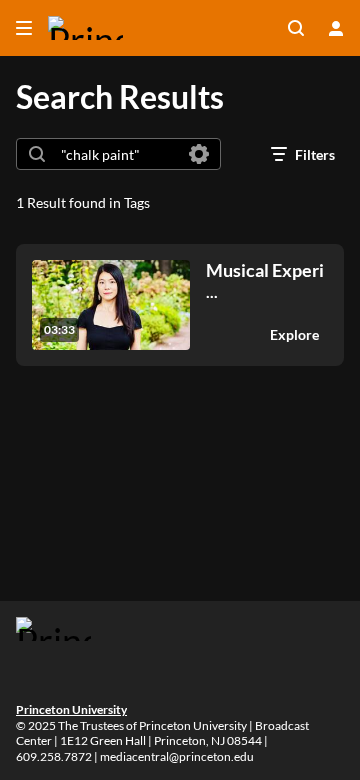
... (265, 280)
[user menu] (336, 28)
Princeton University (71, 709)
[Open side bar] (24, 28)
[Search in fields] (199, 154)
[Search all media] (296, 28)
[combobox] (117, 154)
